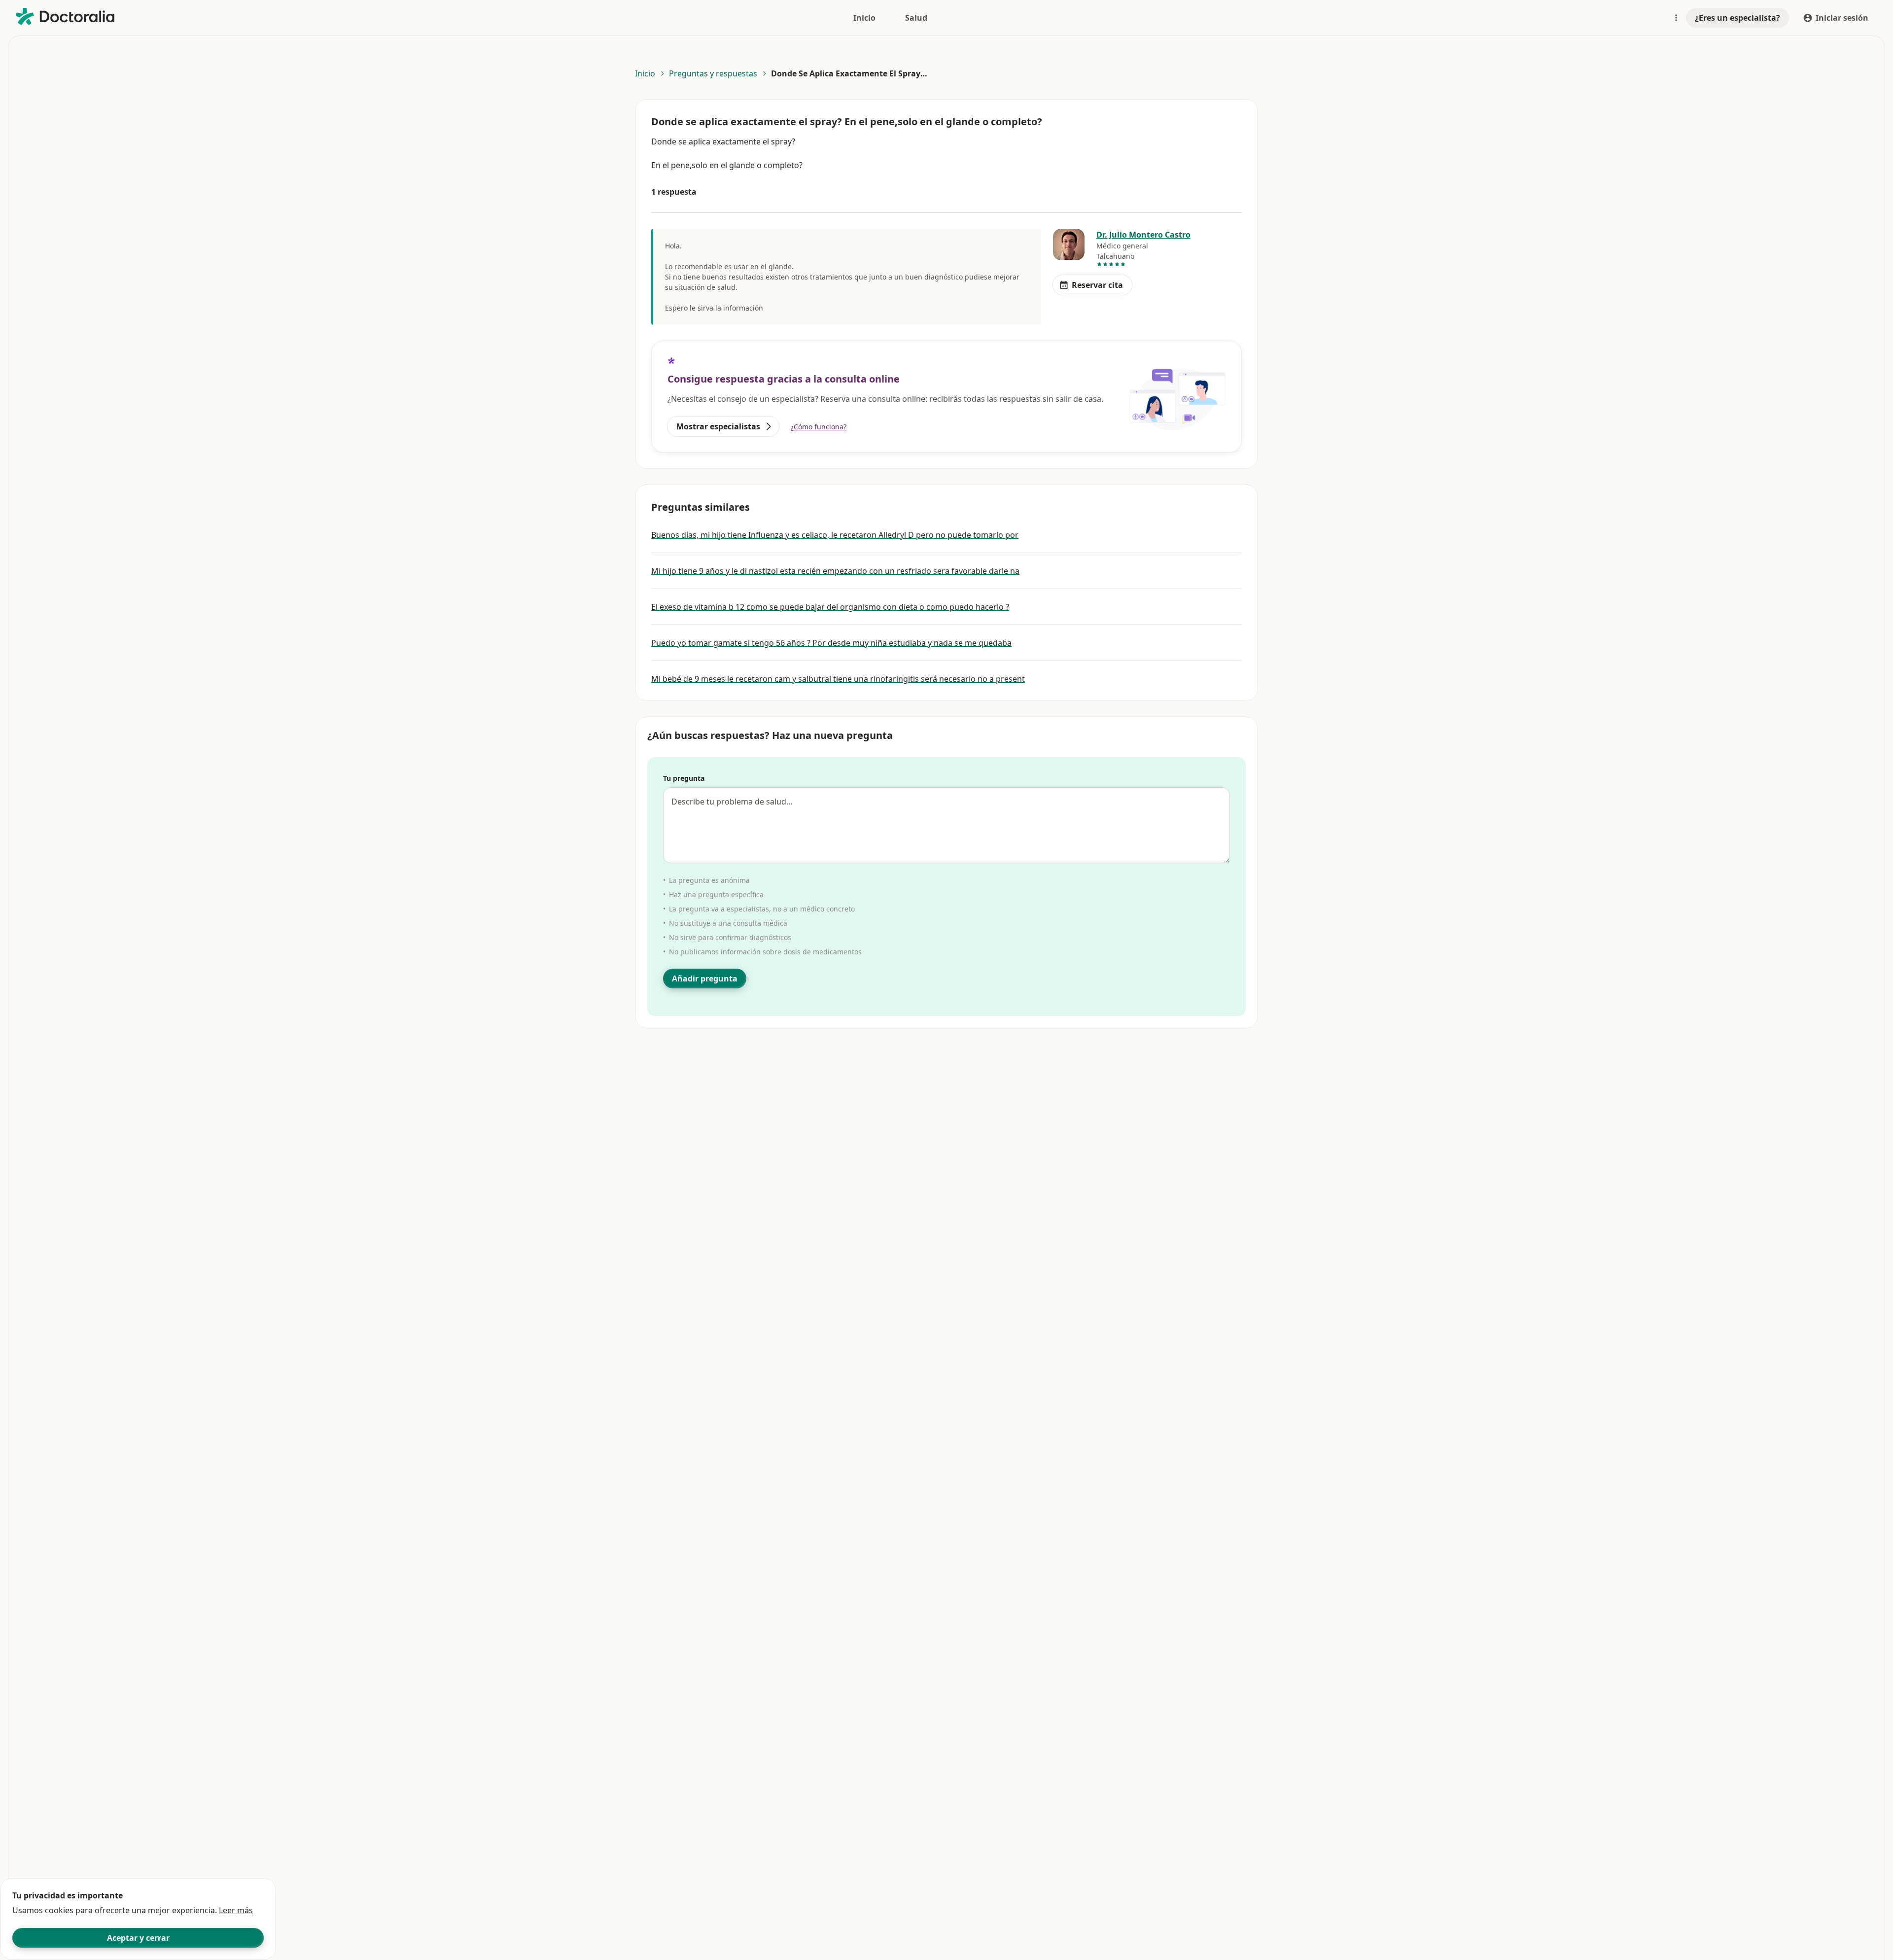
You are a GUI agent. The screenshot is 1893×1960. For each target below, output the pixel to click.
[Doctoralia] (65, 17)
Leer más (236, 1910)
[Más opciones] (1676, 18)
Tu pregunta (684, 778)
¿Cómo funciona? (819, 427)
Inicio (645, 73)
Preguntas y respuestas (713, 73)
